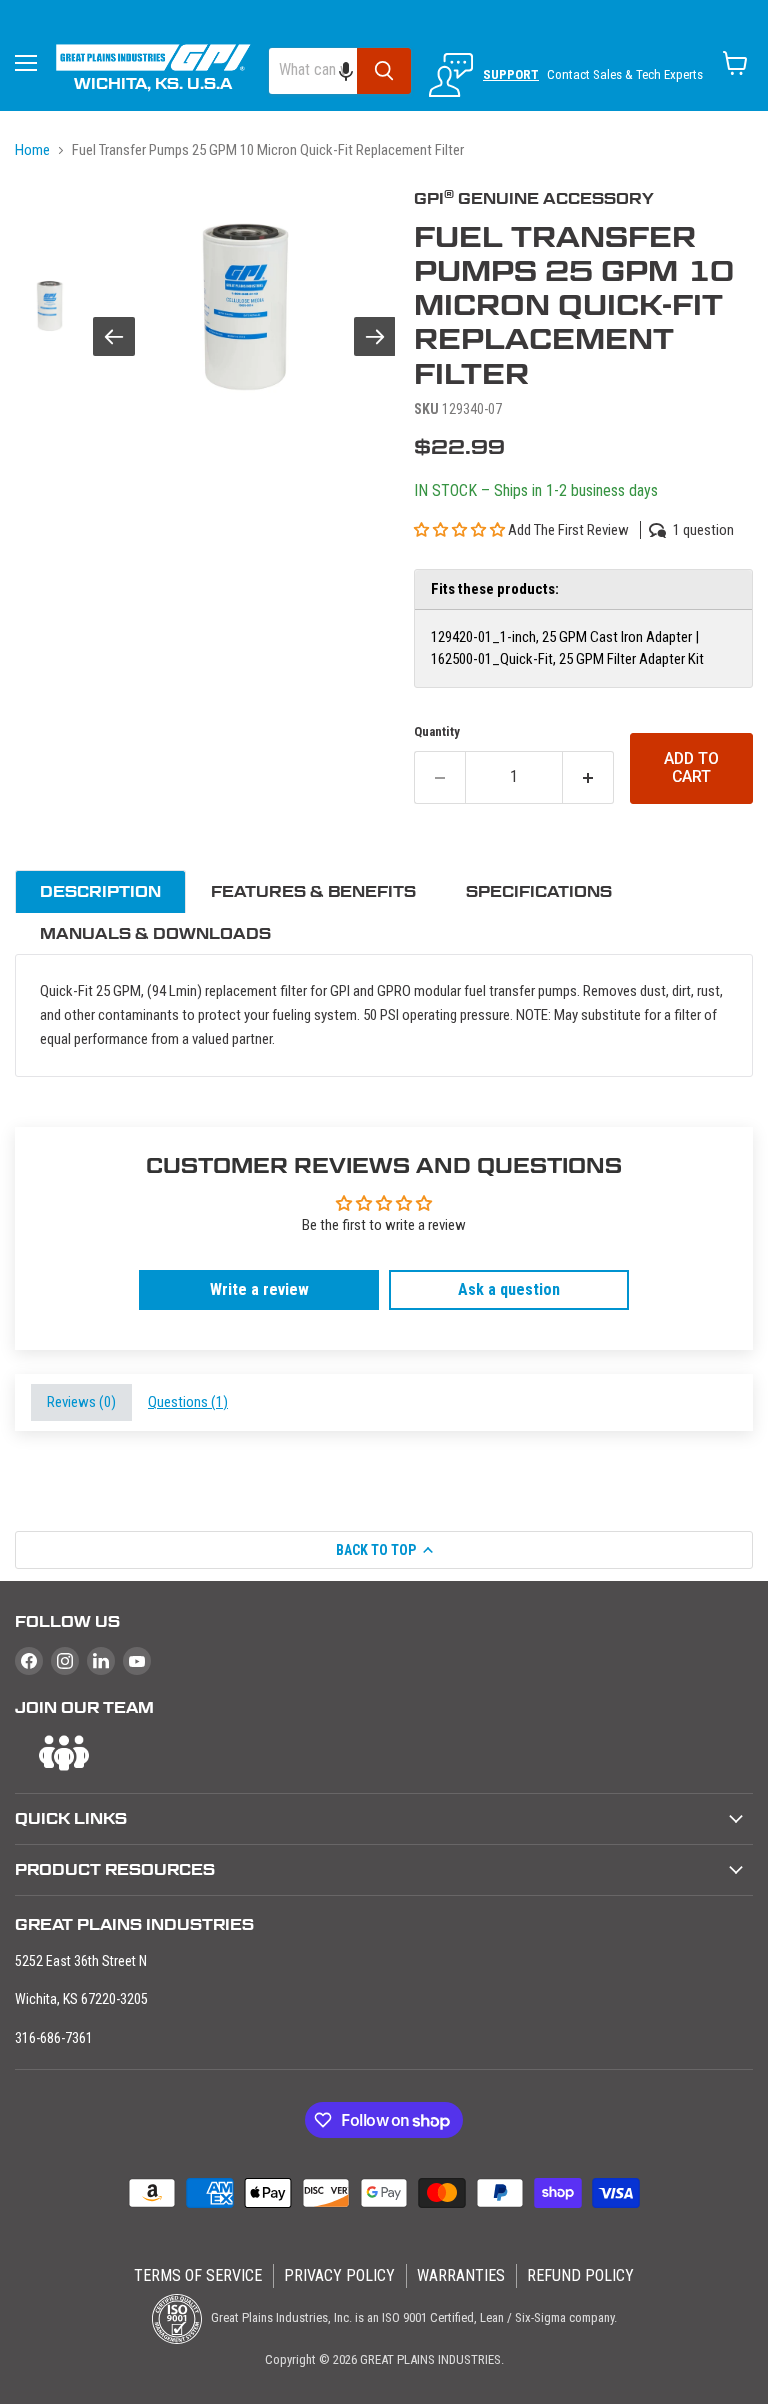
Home (32, 150)
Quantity (437, 731)
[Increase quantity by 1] (588, 777)
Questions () (188, 1402)
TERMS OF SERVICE (198, 2275)
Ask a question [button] (509, 1289)
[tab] (100, 891)
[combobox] (313, 71)
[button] (356, 71)
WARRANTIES (461, 2275)
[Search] (384, 71)
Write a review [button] (259, 1289)
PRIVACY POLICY (339, 2275)
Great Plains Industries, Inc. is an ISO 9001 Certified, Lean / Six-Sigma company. (412, 2317)
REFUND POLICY (580, 2275)
